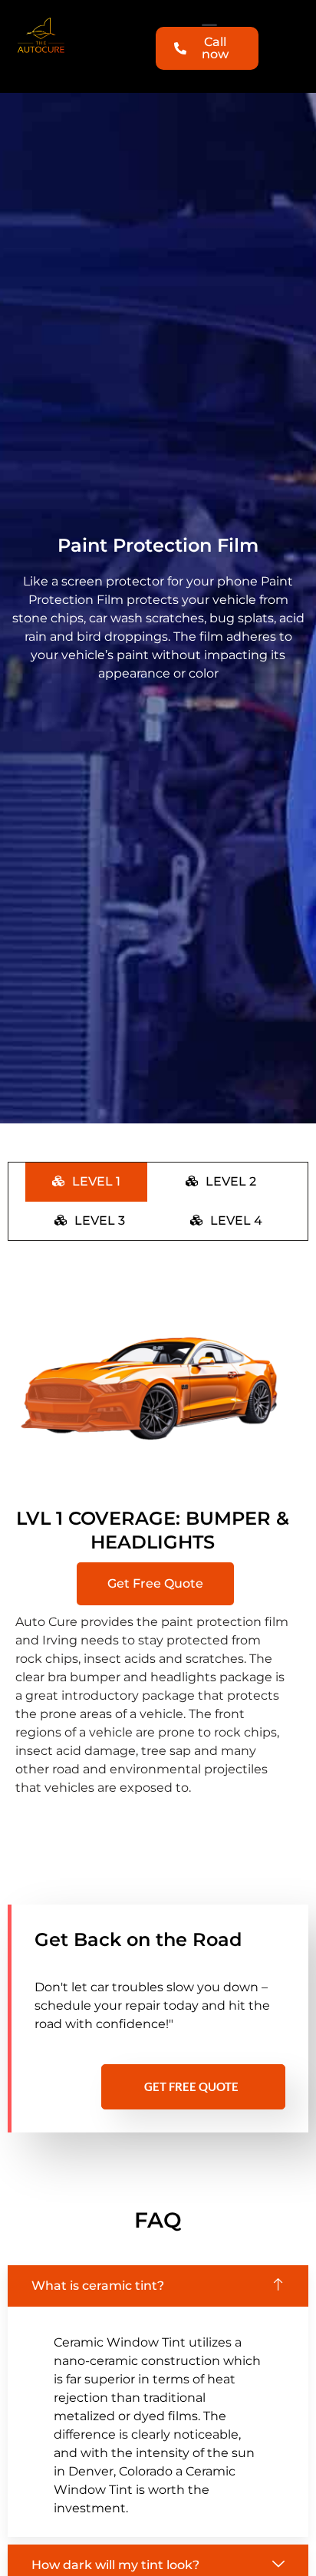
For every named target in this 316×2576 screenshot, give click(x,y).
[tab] (86, 1182)
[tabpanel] (158, 1545)
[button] (155, 1584)
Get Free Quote (191, 2086)
